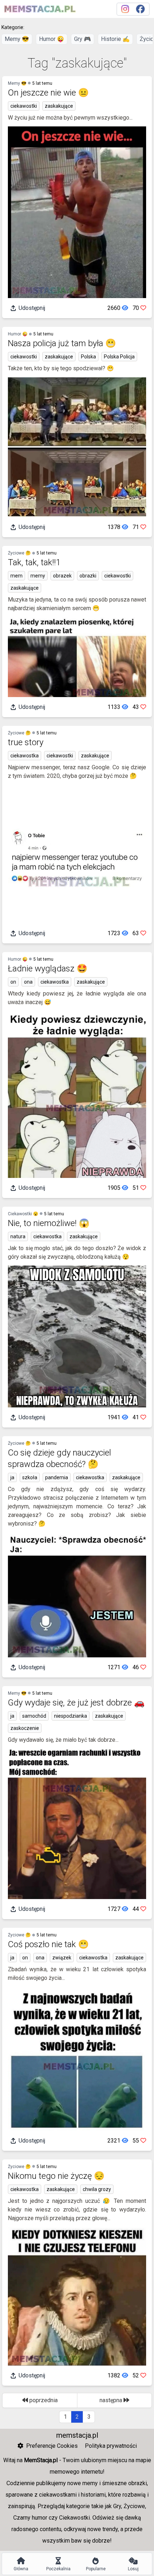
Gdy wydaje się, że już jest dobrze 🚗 (76, 1703)
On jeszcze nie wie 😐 (48, 93)
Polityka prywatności (111, 2446)
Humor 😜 (52, 39)
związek (62, 1958)
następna (112, 2400)
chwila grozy (97, 2189)
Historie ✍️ (115, 39)
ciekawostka (25, 756)
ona (28, 982)
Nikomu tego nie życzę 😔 (56, 2176)
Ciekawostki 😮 (23, 1214)
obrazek (62, 576)
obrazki (88, 576)
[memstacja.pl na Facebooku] (140, 9)
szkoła (30, 1477)
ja (12, 1477)
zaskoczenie (25, 1728)
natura (18, 1236)
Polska (88, 357)
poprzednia (43, 2400)
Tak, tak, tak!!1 (34, 562)
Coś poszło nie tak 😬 (48, 1944)
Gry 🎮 (83, 39)
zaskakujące (59, 106)
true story (26, 742)
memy (38, 576)
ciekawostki (24, 106)
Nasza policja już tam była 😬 (62, 343)
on (13, 982)
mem (16, 576)
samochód (34, 1716)
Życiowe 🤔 (19, 553)
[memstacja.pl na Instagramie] (125, 9)
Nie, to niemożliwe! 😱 (49, 1223)
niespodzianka (71, 1716)
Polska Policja (119, 357)
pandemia (57, 1477)
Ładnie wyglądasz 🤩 (48, 969)
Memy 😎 (17, 39)
